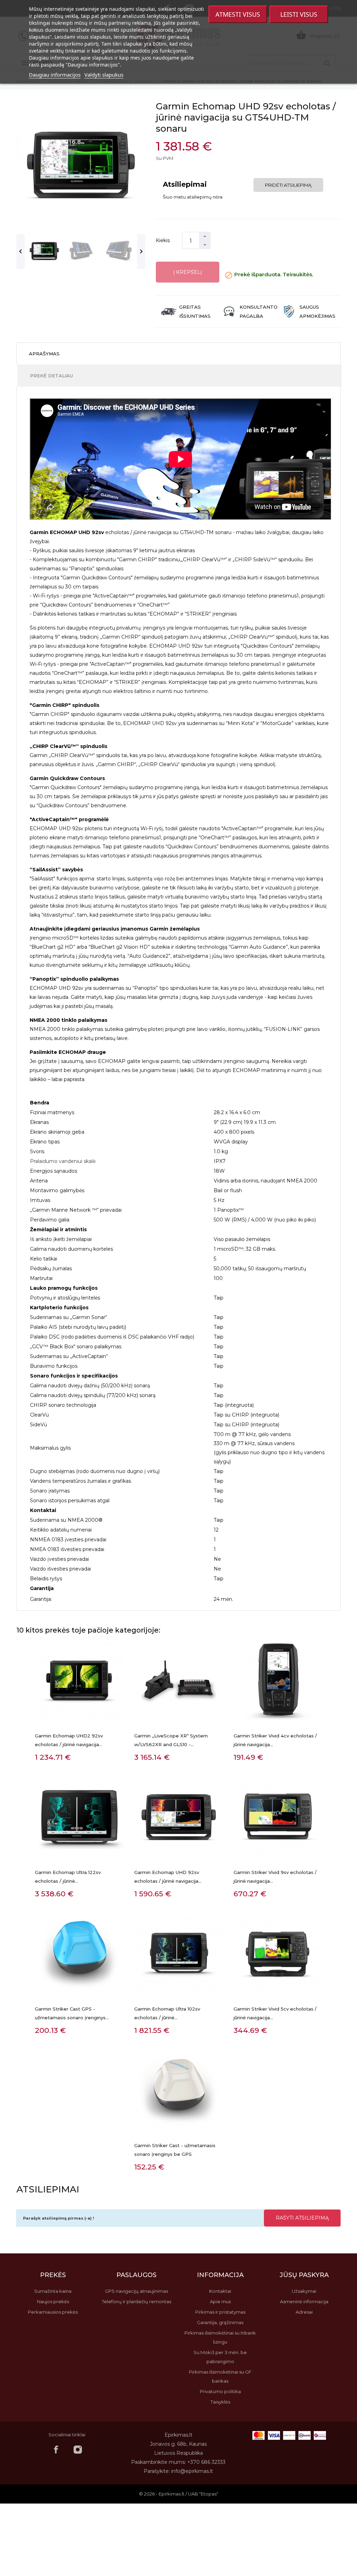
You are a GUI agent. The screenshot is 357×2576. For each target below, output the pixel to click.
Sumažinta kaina (53, 2291)
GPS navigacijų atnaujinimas (136, 2291)
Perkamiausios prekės (53, 2312)
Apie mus (220, 2301)
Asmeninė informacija (304, 2301)
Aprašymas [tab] (44, 354)
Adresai (304, 2312)
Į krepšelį (188, 272)
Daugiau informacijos (55, 75)
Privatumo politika (220, 2391)
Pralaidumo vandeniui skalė (63, 1161)
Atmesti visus (238, 14)
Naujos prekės (53, 2301)
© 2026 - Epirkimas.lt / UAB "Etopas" (179, 2494)
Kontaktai (220, 2291)
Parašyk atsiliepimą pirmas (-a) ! (59, 2218)
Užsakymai (304, 2291)
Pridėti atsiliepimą (288, 185)
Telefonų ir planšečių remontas (136, 2301)
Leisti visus (299, 14)
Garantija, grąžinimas (220, 2322)
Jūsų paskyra (304, 2275)
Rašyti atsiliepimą (302, 2218)
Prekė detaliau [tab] (51, 376)
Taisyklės (220, 2402)
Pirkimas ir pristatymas (220, 2312)
